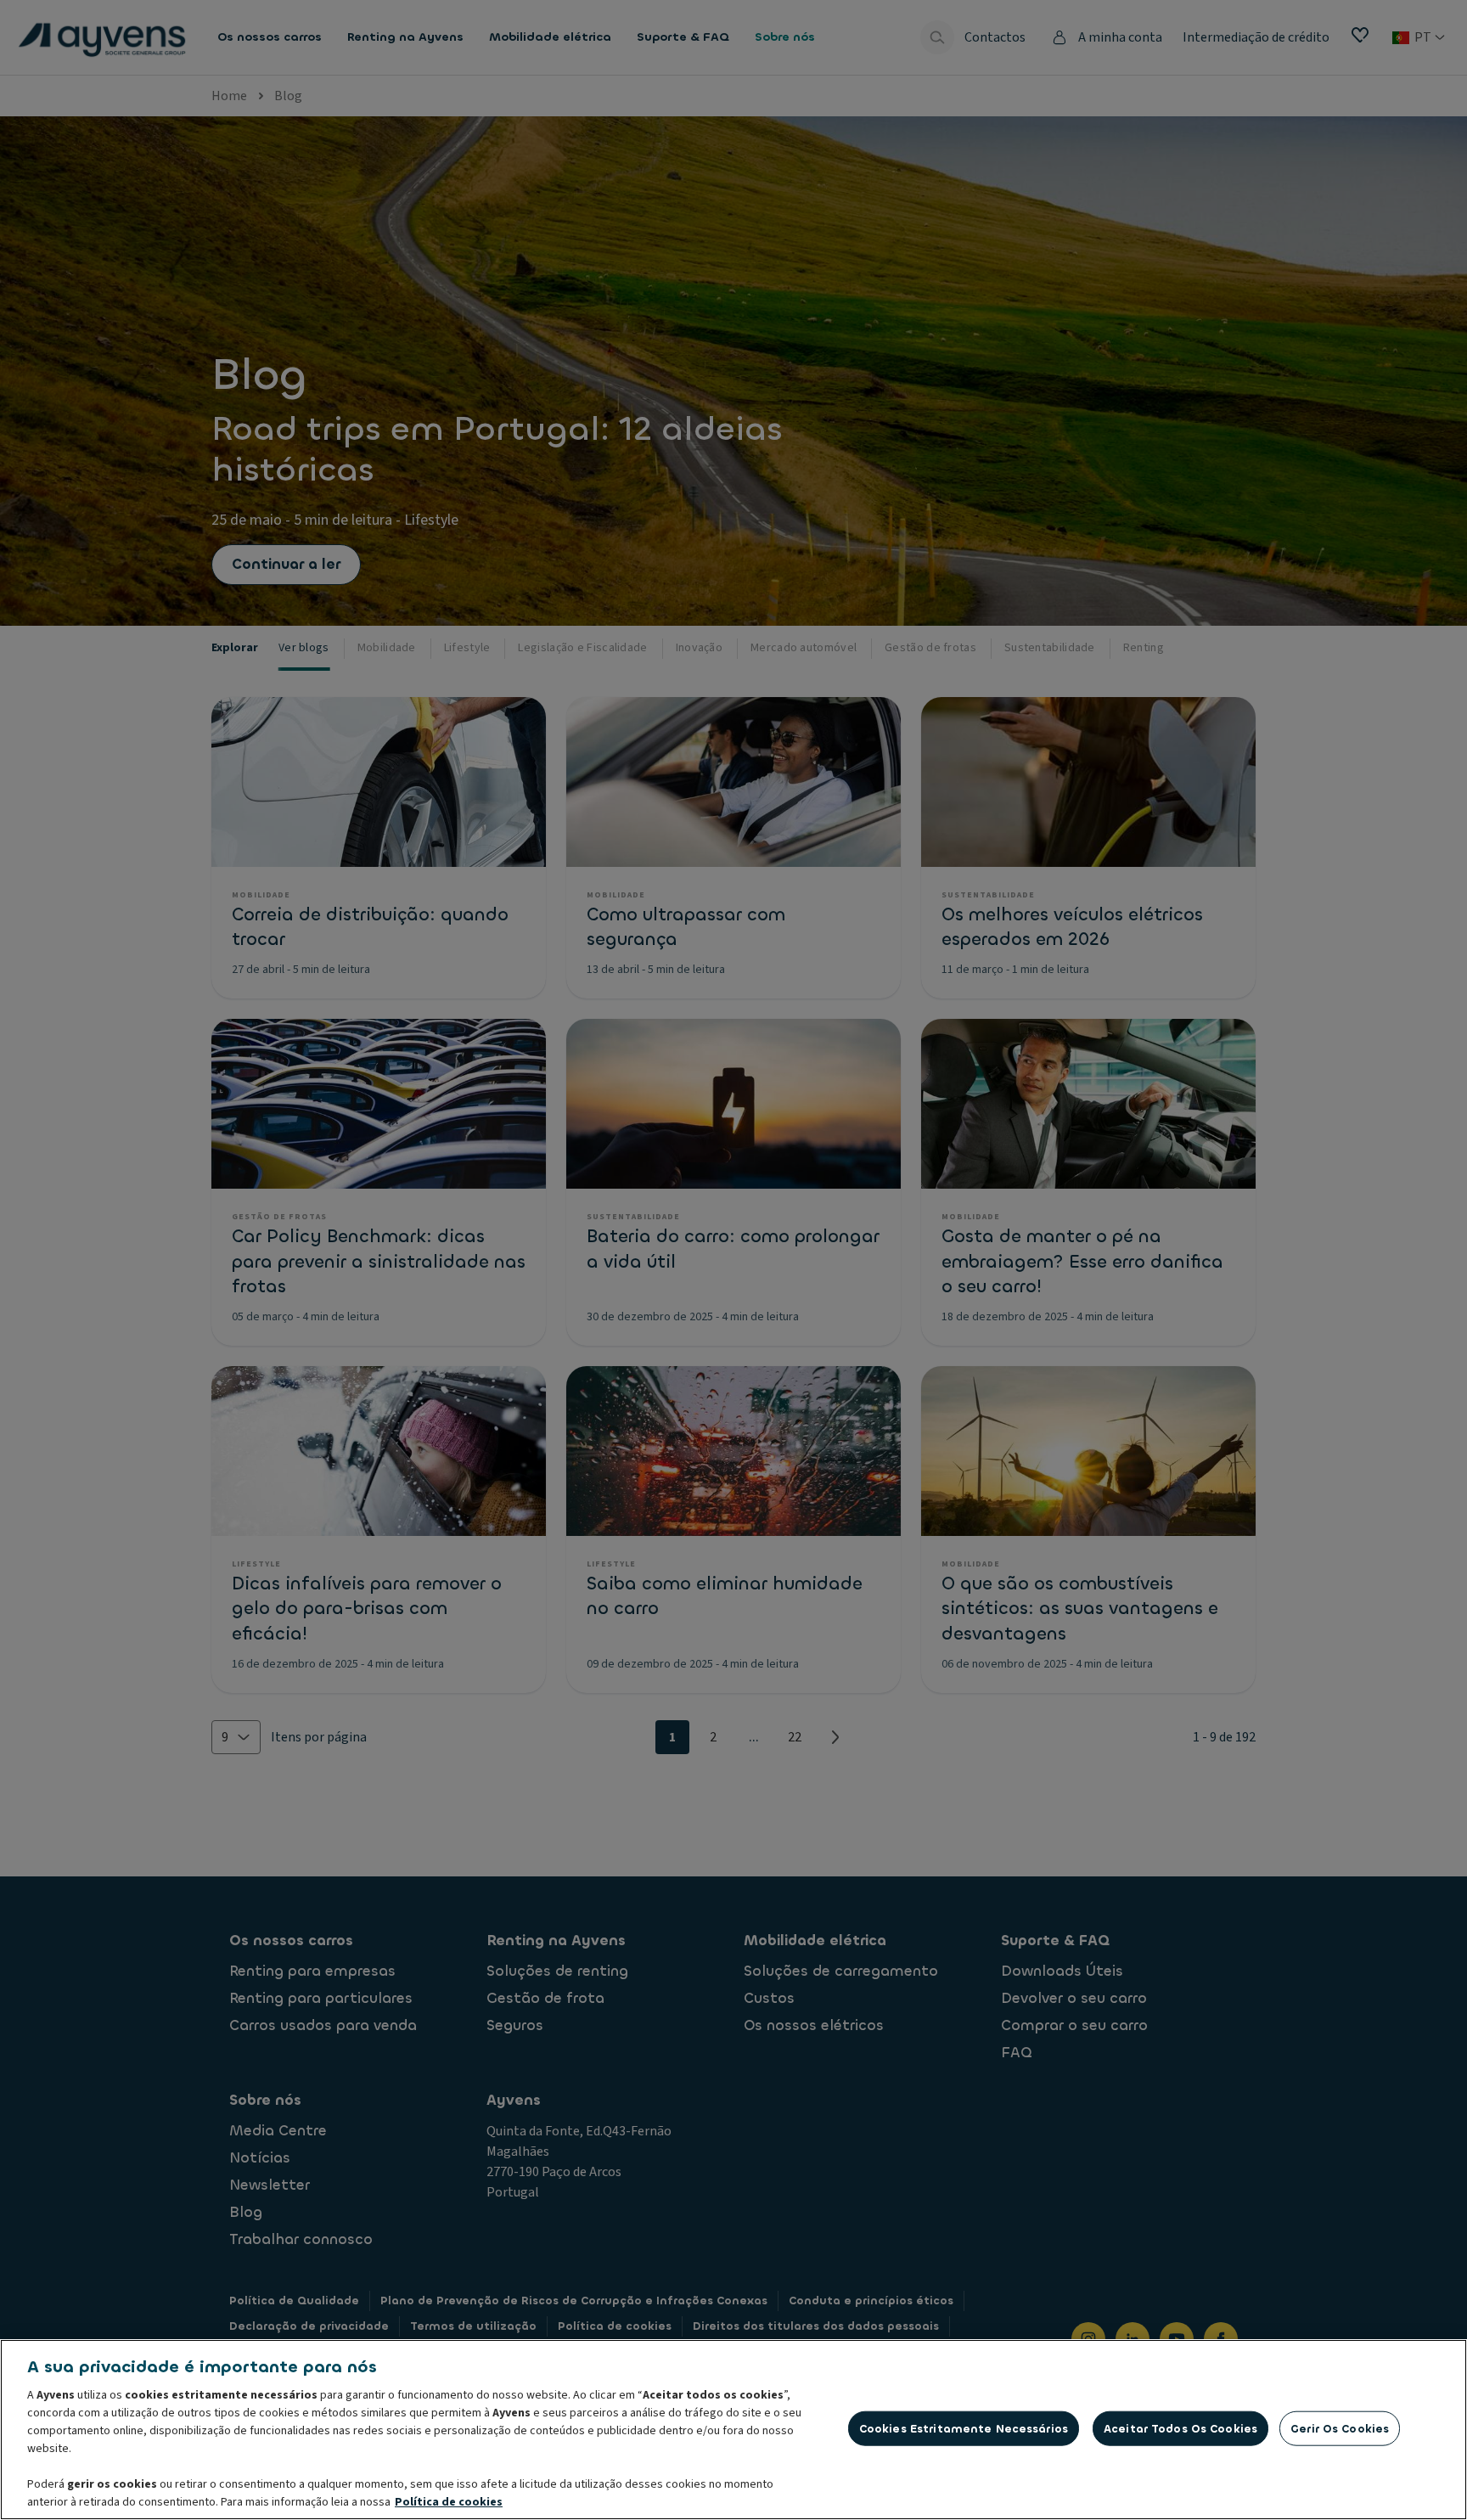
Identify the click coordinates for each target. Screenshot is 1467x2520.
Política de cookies (449, 2502)
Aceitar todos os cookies (1180, 2428)
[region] (733, 2430)
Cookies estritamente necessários (964, 2428)
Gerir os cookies (1340, 2428)
